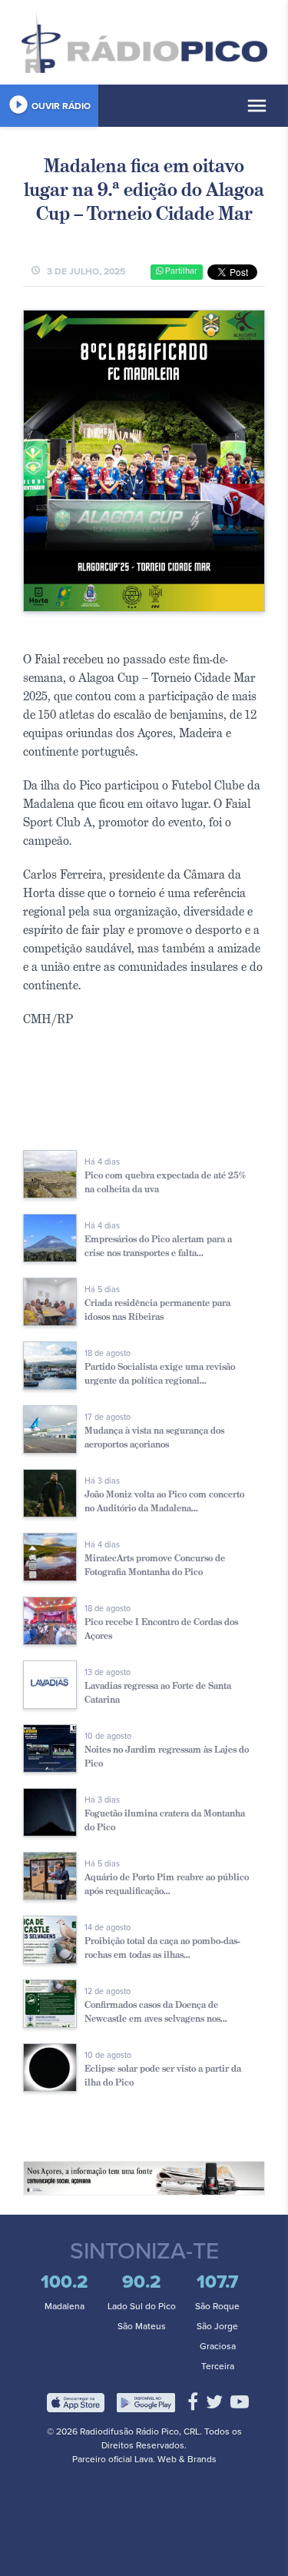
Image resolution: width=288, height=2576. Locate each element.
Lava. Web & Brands (175, 2459)
